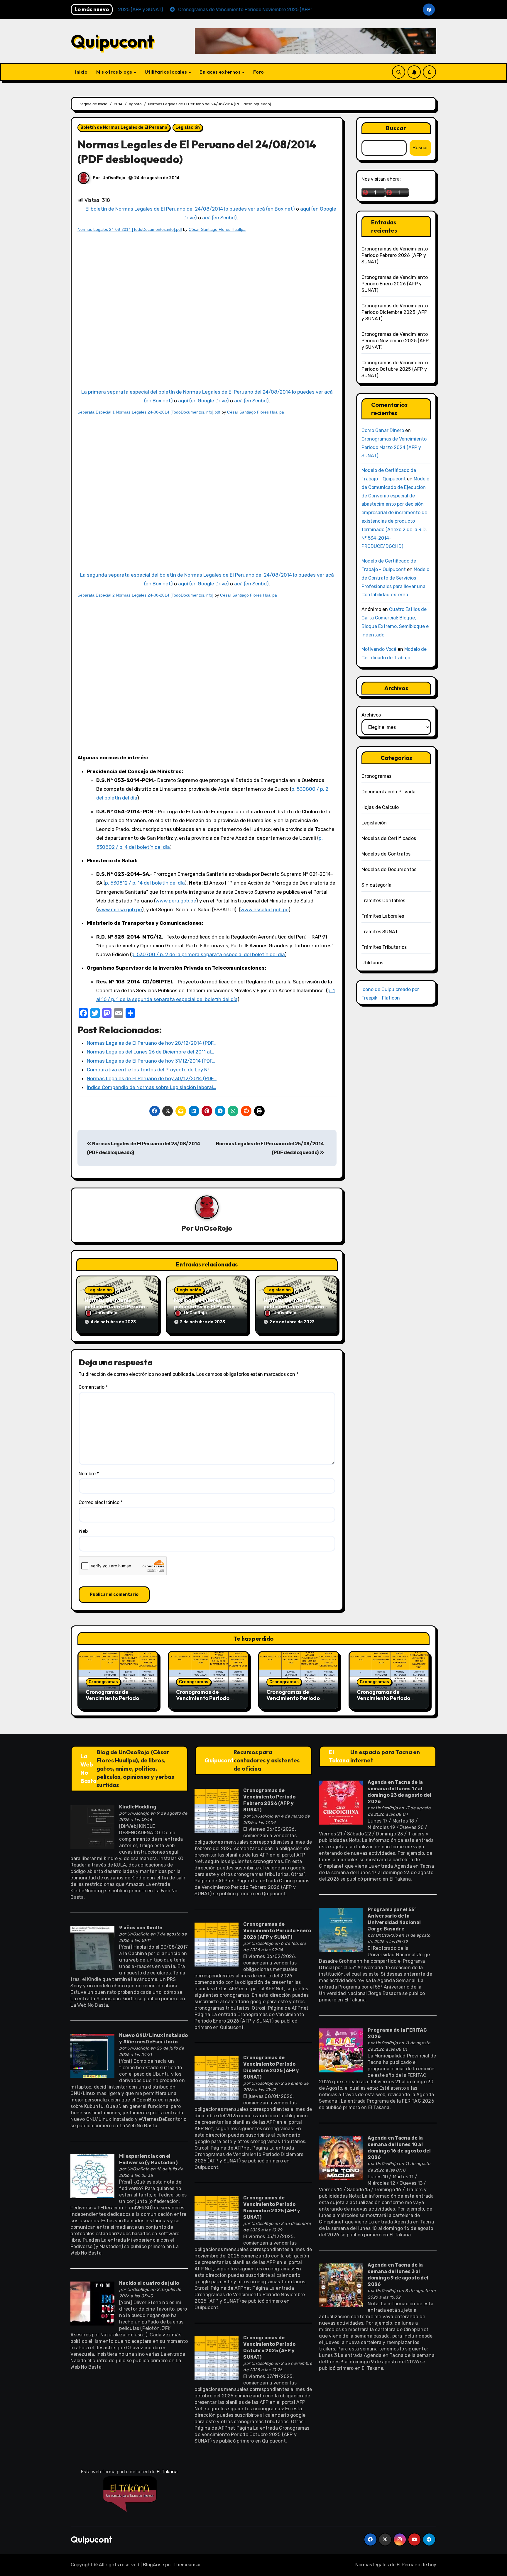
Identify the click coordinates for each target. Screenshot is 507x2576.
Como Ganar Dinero (383, 430)
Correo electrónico (101, 1502)
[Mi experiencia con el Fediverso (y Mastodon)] (92, 2176)
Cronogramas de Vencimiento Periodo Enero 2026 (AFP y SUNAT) (395, 284)
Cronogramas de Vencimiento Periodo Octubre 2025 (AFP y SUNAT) (395, 369)
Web (83, 1531)
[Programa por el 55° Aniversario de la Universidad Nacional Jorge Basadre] (341, 1929)
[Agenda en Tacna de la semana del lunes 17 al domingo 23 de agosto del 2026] (341, 1802)
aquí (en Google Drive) (203, 401)
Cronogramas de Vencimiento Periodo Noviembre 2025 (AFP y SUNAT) (395, 341)
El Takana (339, 1756)
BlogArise (153, 2565)
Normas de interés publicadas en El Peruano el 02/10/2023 (295, 1306)
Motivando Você (379, 649)
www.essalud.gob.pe (264, 910)
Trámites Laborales (383, 916)
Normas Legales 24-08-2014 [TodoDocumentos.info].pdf (130, 229)
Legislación (188, 127)
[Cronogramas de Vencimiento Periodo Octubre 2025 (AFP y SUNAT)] (217, 2358)
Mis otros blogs (115, 72)
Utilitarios (372, 963)
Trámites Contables (383, 901)
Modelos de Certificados (389, 838)
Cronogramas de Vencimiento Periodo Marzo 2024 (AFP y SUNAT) (394, 447)
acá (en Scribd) (219, 218)
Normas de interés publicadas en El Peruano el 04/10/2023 (116, 1306)
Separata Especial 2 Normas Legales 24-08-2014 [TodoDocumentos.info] (145, 595)
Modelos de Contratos (386, 854)
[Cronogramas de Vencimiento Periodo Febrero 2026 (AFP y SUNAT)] (217, 1810)
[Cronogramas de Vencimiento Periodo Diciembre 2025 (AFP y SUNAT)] (217, 2078)
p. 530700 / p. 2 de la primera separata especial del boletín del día (208, 954)
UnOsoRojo (114, 178)
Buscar (396, 128)
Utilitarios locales (166, 72)
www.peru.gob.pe (176, 901)
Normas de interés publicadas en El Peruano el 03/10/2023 (206, 1306)
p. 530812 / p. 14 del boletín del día (145, 883)
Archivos (371, 715)
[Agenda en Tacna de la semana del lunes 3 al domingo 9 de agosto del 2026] (341, 2285)
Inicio (81, 72)
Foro (259, 72)
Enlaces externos (221, 72)
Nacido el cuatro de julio (149, 2283)
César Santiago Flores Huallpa (217, 229)
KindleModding (138, 1807)
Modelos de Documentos (389, 869)
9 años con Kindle (141, 1928)
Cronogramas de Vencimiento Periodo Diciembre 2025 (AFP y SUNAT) (395, 312)
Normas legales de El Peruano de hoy (396, 2565)
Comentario (93, 1387)
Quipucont (113, 41)
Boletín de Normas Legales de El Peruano (124, 127)
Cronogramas (377, 776)
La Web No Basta (88, 1768)
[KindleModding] (92, 1827)
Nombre (89, 1474)
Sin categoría (377, 885)
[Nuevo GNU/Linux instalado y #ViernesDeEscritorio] (92, 2055)
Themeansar (187, 2565)
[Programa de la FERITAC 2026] (341, 2050)
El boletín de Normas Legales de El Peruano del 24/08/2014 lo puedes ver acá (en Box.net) (190, 209)
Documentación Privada (389, 792)
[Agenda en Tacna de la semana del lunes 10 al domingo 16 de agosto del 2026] (341, 2158)
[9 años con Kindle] (92, 1948)
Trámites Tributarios (384, 947)
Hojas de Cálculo (380, 807)
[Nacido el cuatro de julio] (92, 2303)
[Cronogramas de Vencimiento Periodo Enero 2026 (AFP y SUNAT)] (217, 1944)
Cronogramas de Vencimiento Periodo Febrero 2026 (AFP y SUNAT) (395, 255)
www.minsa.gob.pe (120, 910)
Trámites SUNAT (380, 932)
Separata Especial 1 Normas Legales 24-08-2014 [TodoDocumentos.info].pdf (149, 412)
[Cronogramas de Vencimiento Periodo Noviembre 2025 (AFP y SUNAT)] (217, 2218)
